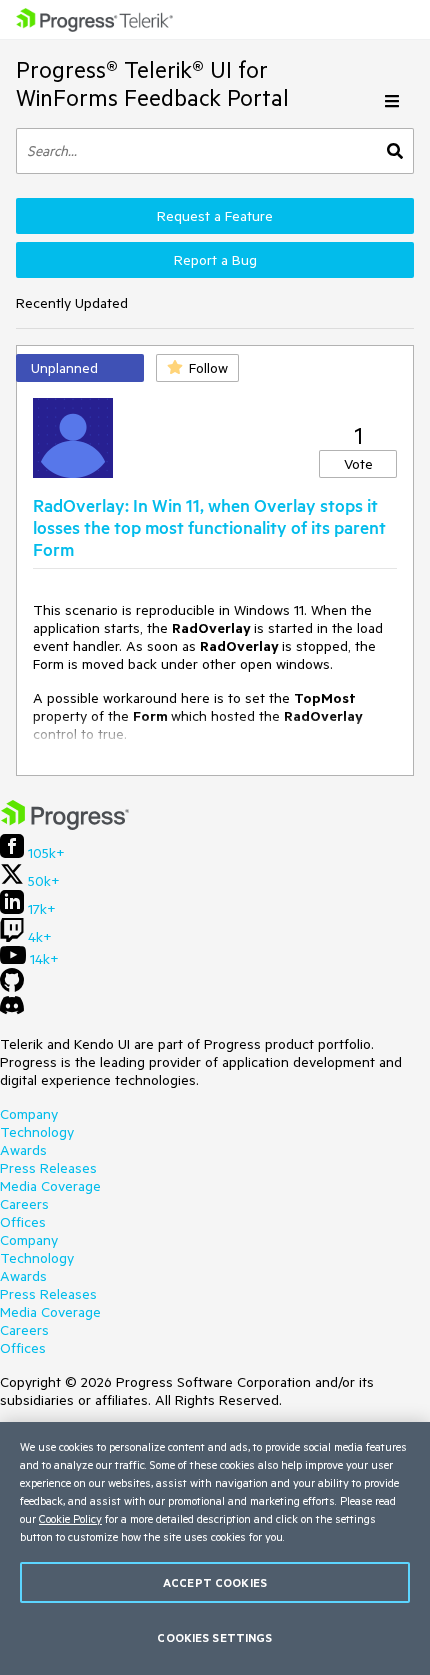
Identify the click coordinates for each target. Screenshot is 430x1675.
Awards (23, 1150)
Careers (24, 1204)
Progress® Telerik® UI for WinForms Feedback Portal (152, 83)
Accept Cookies (215, 1582)
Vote (358, 464)
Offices (23, 1222)
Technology (37, 1132)
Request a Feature (215, 216)
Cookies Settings (214, 1637)
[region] (215, 1548)
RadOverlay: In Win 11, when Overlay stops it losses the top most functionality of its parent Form (209, 527)
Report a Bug (215, 260)
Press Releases (48, 1168)
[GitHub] (12, 987)
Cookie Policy (70, 1518)
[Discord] (12, 1010)
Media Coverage (50, 1186)
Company (29, 1114)
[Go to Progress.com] (65, 825)
